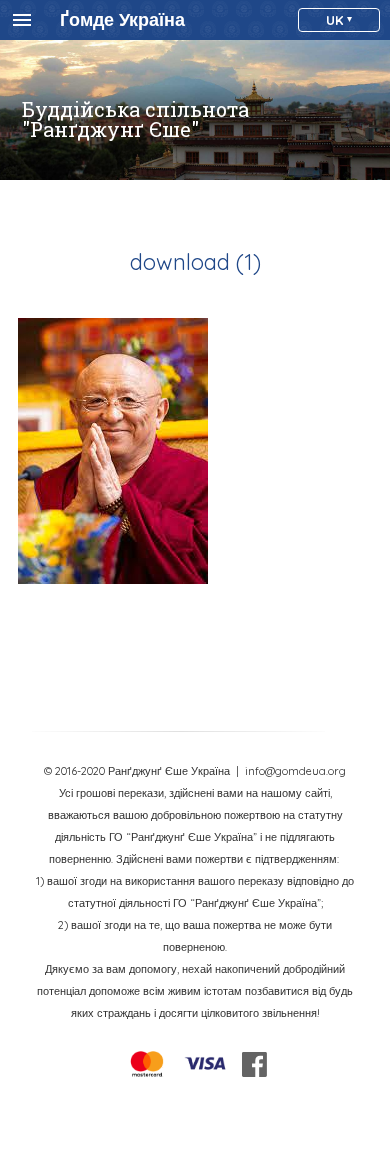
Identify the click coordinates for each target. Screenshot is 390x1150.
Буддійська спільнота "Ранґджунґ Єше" (135, 119)
